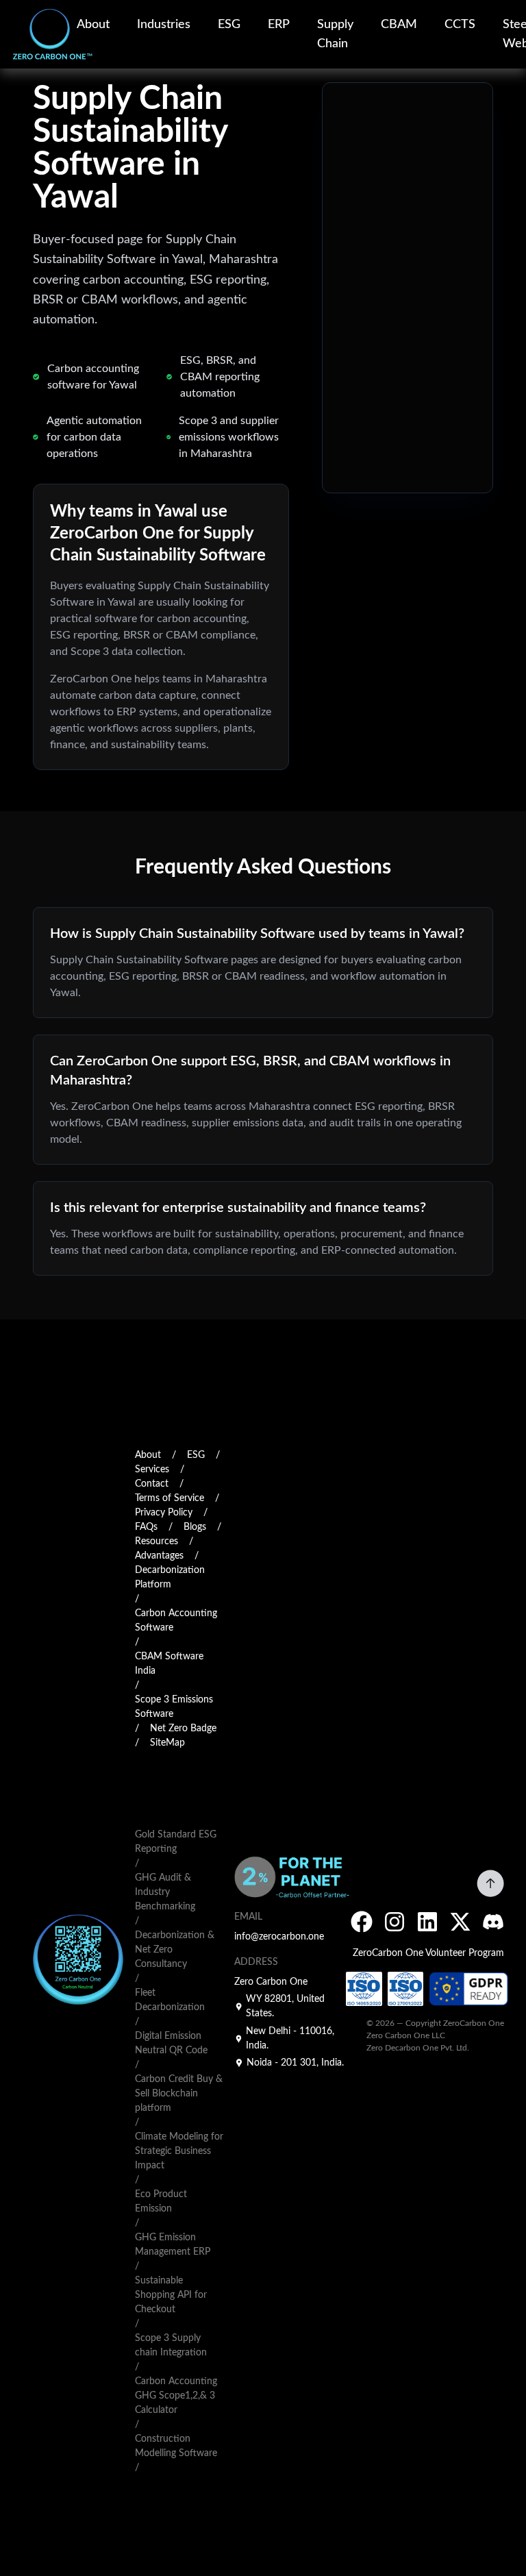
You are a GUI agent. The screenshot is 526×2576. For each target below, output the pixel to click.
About (93, 25)
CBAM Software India (169, 1664)
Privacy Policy (164, 1513)
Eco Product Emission (161, 2202)
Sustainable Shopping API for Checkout (171, 2295)
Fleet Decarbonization (170, 2000)
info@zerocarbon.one (279, 1937)
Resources (156, 1541)
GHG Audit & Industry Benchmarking (165, 1892)
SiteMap (167, 1743)
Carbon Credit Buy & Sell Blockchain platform (179, 2094)
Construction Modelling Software (176, 2446)
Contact (152, 1484)
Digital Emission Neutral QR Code (171, 2043)
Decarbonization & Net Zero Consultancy (175, 1950)
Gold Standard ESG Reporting (176, 1842)
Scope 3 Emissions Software (174, 1707)
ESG (229, 25)
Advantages (159, 1556)
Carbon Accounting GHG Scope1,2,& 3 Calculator (176, 2396)
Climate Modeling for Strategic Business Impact (179, 2151)
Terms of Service (170, 1498)
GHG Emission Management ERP (173, 2245)
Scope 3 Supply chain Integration (171, 2345)
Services (152, 1470)
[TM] (38, 34)
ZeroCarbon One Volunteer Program (428, 1953)
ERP (279, 25)
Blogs (195, 1527)
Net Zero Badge (183, 1729)
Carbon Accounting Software (176, 1621)
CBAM (399, 25)
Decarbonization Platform (170, 1577)
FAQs (146, 1527)
